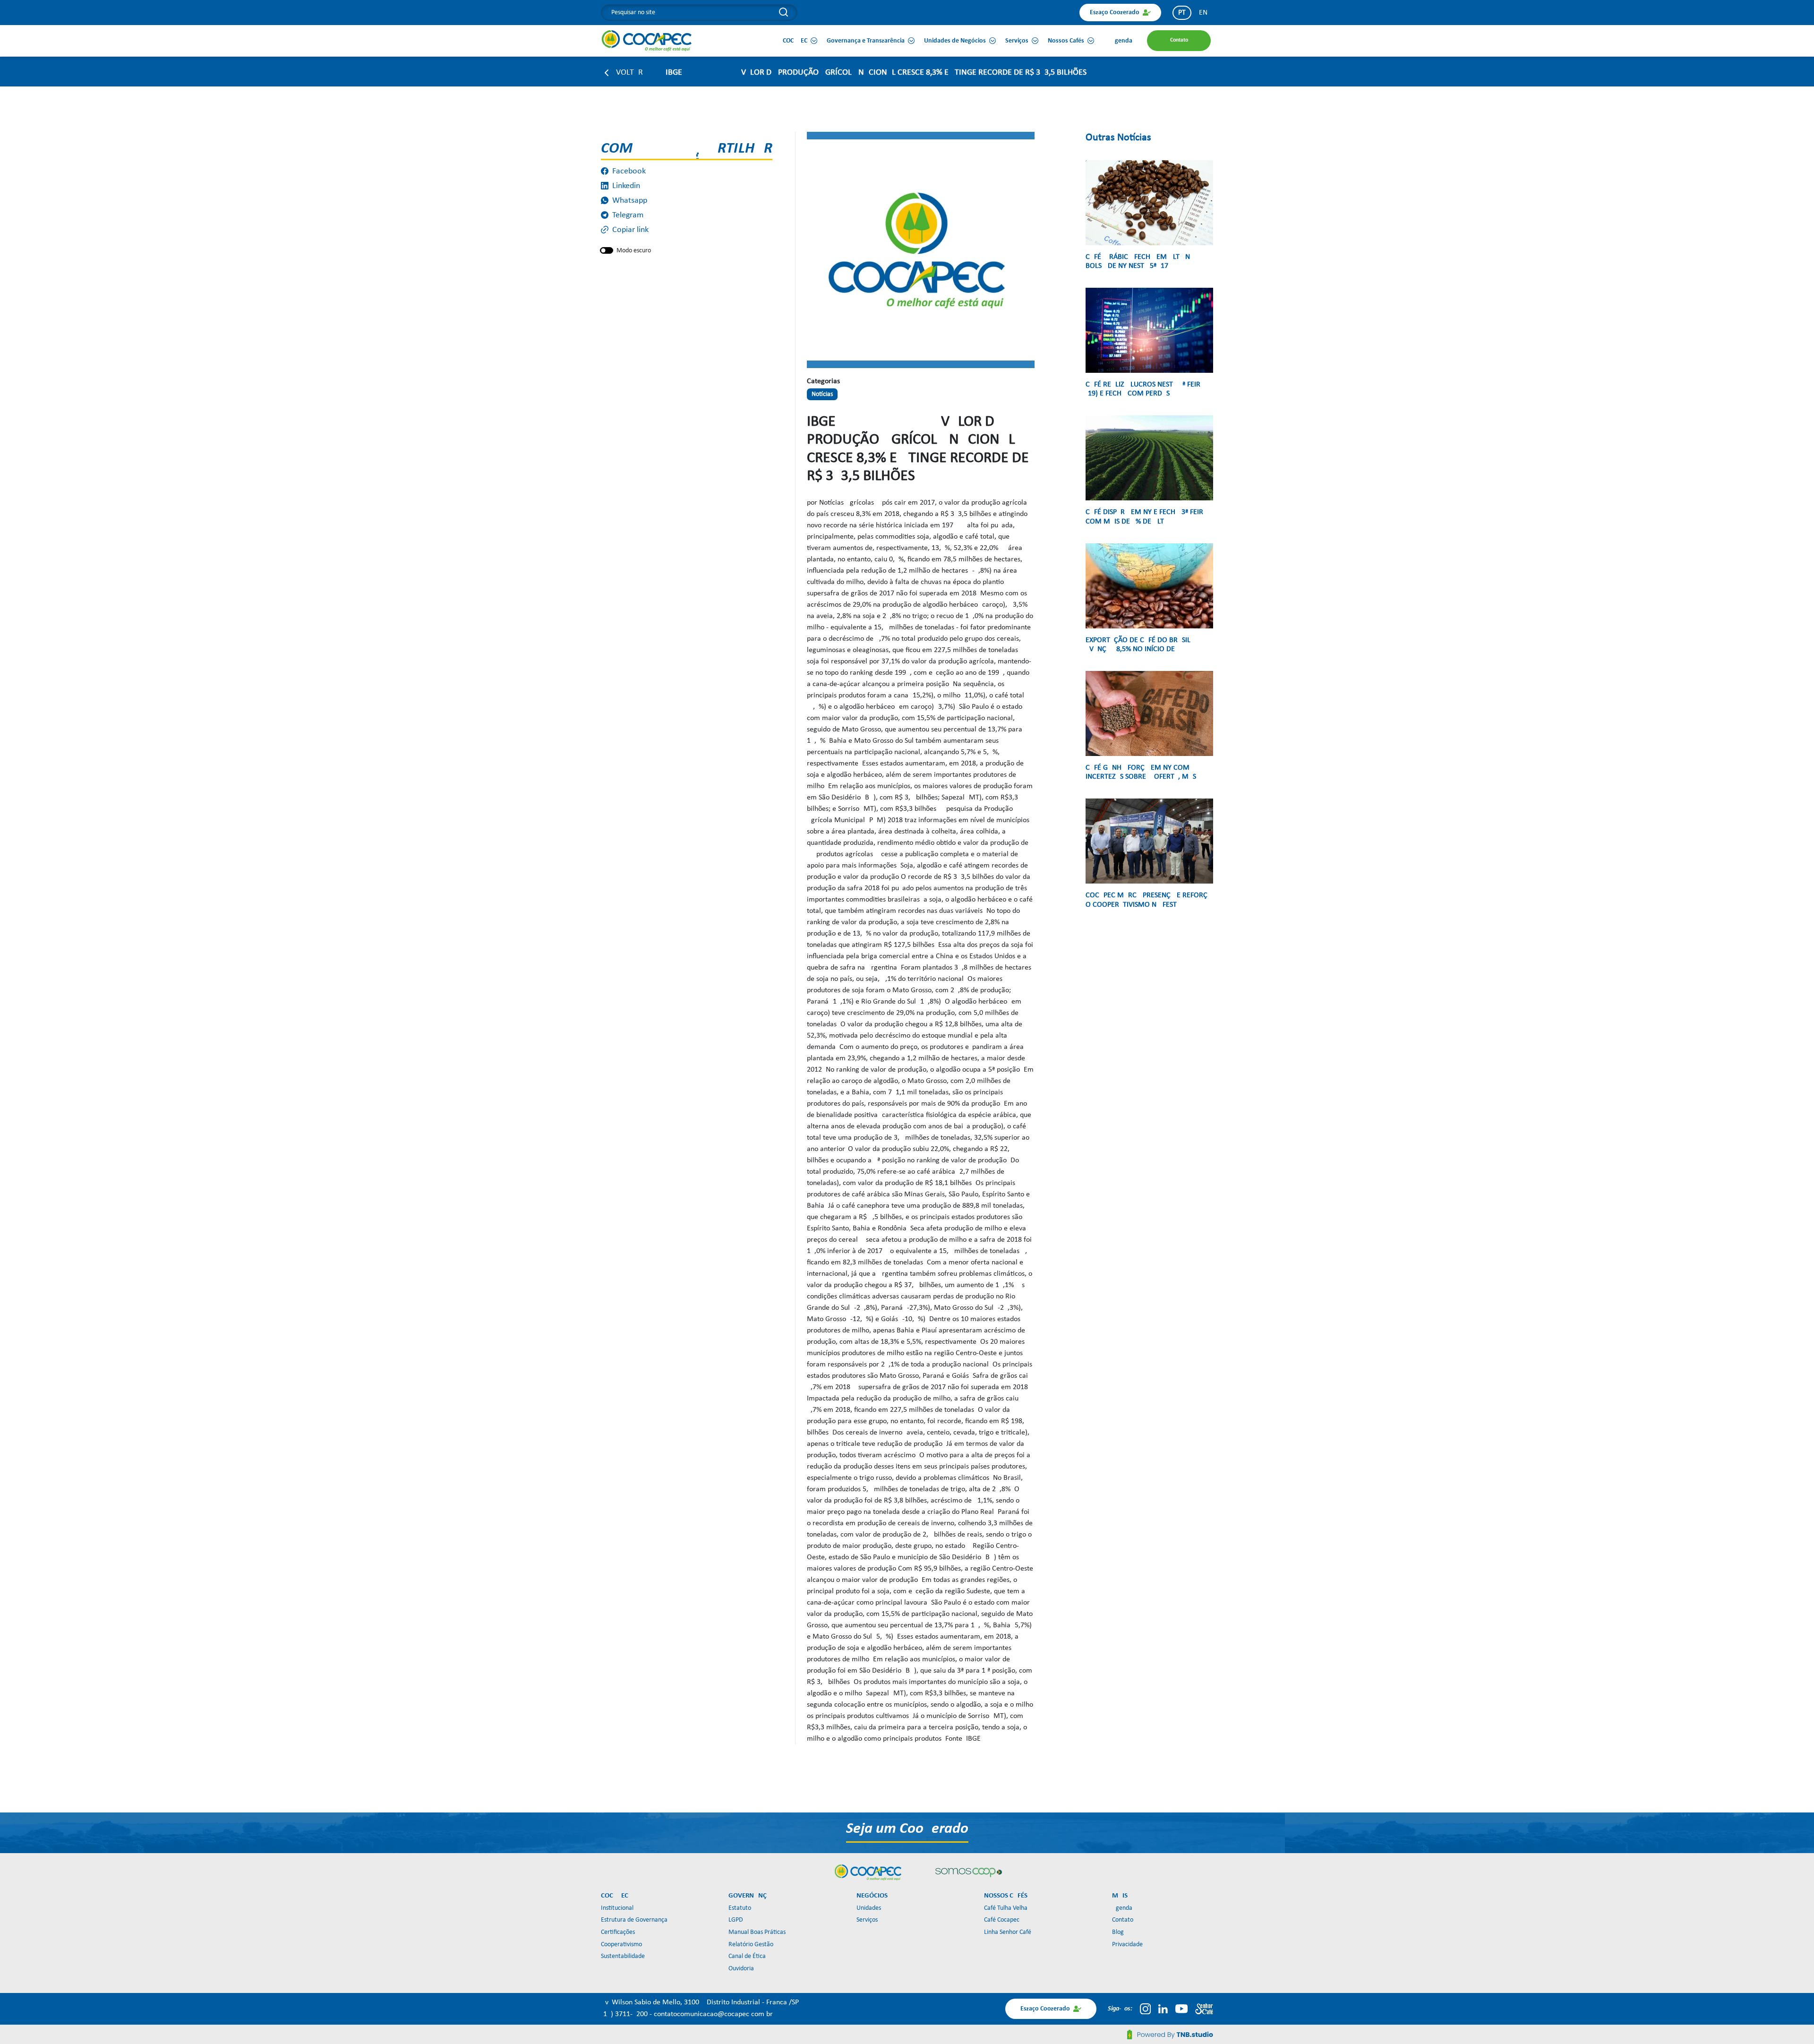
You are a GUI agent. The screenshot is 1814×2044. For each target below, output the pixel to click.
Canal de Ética (747, 1956)
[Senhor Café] (1204, 2009)
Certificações (618, 1932)
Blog (1118, 1932)
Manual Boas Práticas (757, 1932)
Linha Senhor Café (1008, 1932)
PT (1182, 13)
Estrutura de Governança (634, 1920)
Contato (1123, 1920)
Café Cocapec (1002, 1920)
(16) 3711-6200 (625, 2014)
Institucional (617, 1908)
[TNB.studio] (1170, 2035)
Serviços (867, 1920)
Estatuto (740, 1908)
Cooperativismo (621, 1945)
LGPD (736, 1920)
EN (1203, 13)
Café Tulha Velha (1006, 1908)
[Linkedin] (1163, 2009)
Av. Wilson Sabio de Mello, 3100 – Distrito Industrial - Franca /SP (700, 2002)
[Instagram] (1145, 2009)
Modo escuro (634, 251)
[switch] (607, 250)
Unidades (869, 1908)
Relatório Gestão (751, 1945)
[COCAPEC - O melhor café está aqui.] (647, 41)
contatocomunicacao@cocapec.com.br (713, 2014)
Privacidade (1127, 1945)
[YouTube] (1181, 2009)
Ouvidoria (741, 1969)
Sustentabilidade (623, 1956)
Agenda (1122, 1908)
